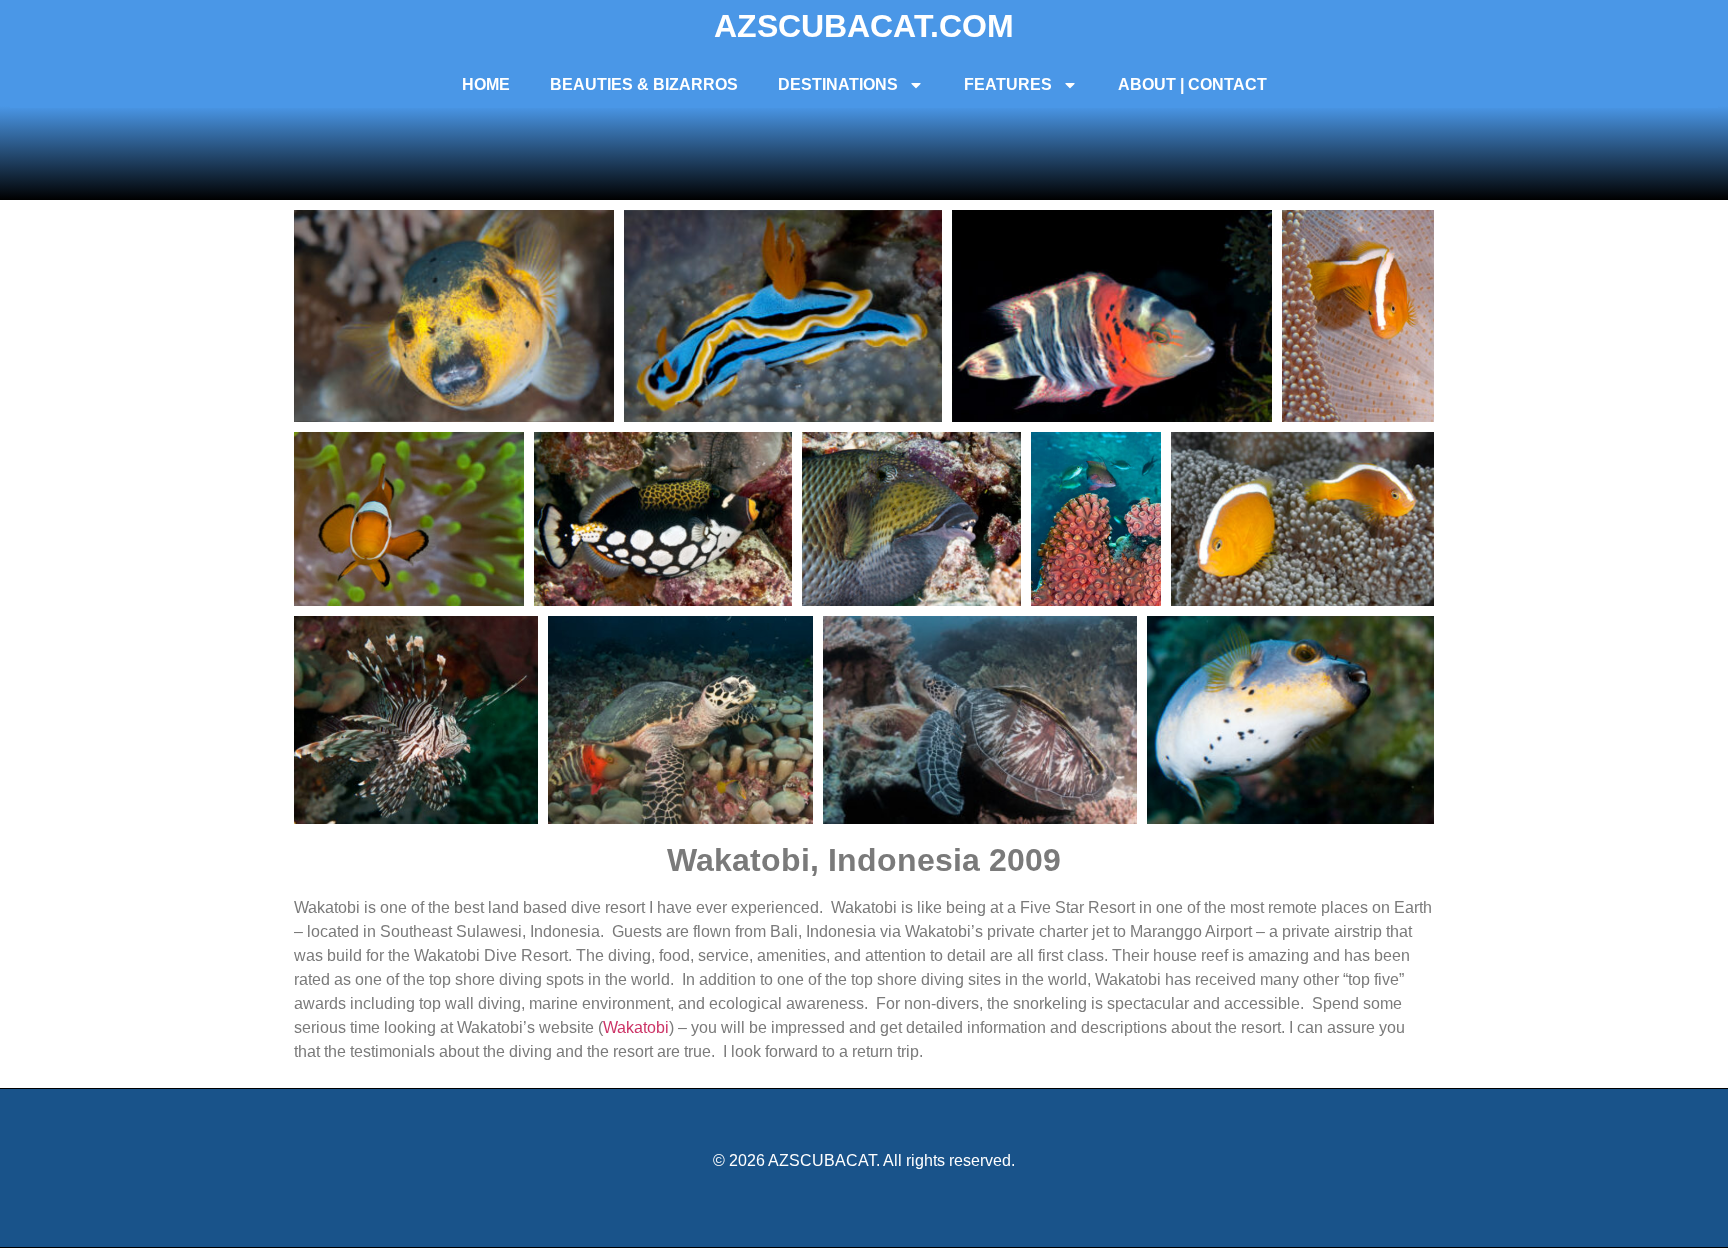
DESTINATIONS (838, 84)
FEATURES (1008, 84)
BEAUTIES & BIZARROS (644, 84)
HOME (486, 84)
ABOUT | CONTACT (1192, 84)
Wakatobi (636, 1027)
